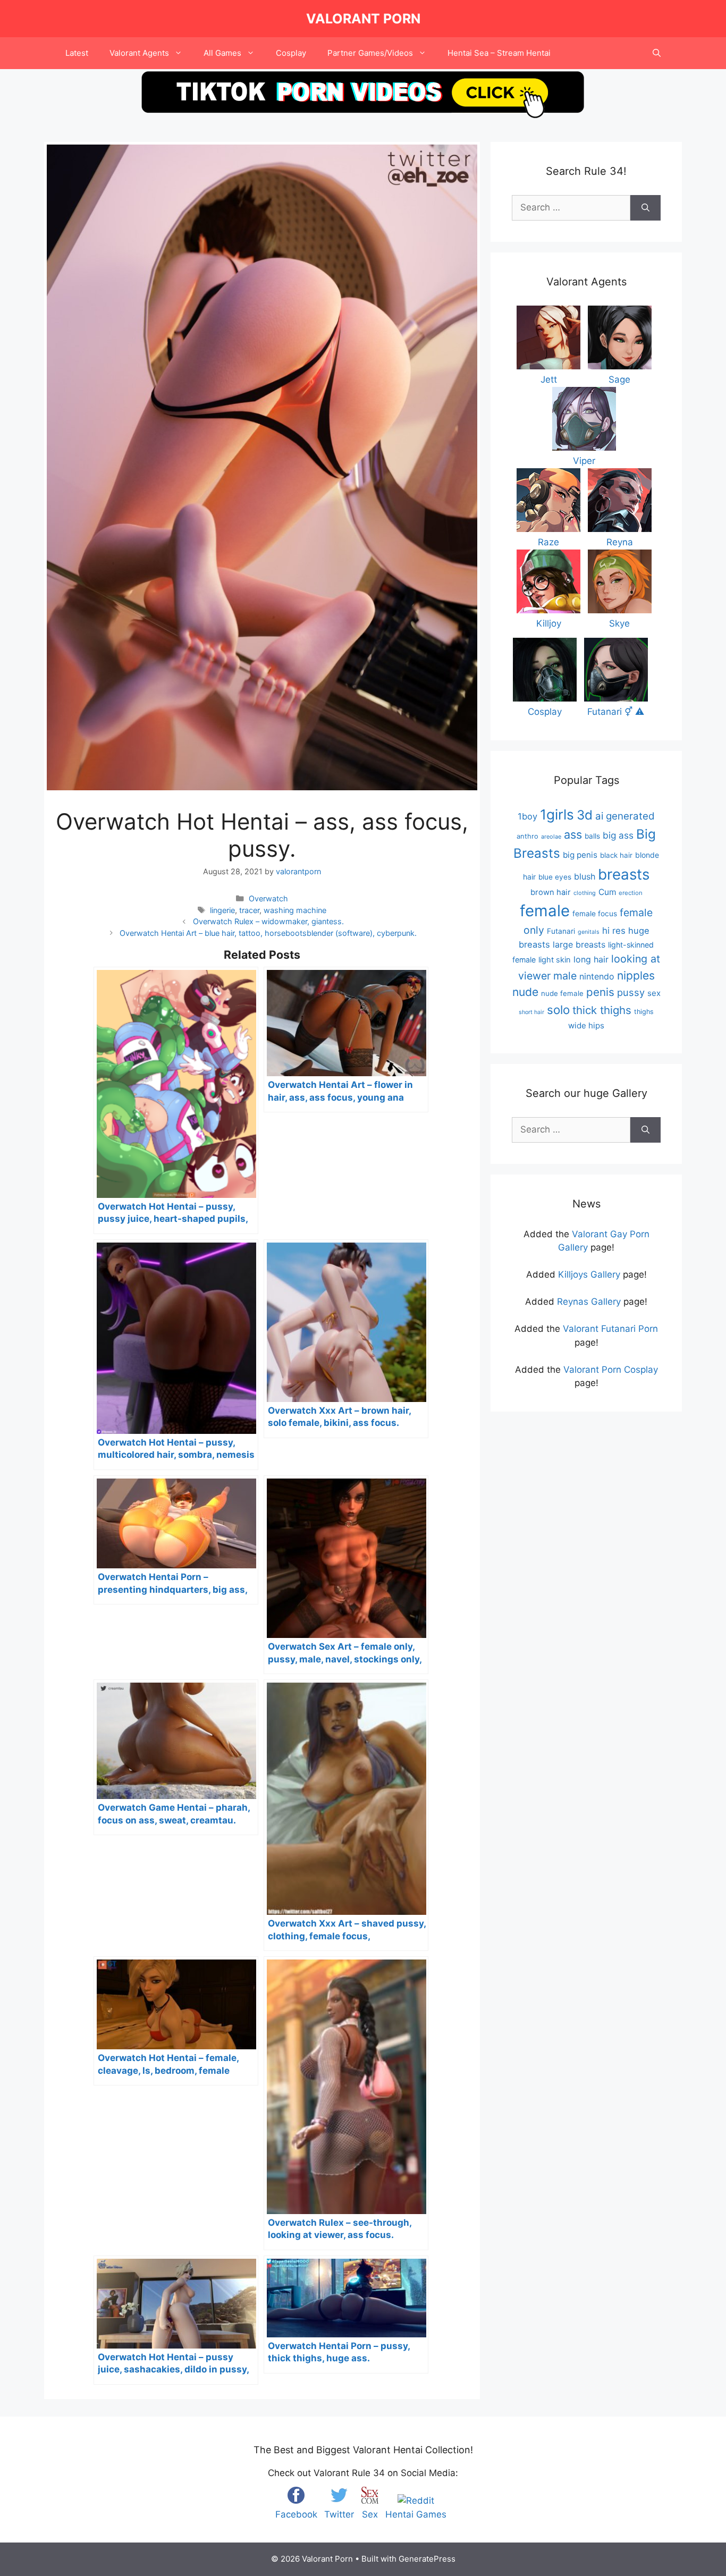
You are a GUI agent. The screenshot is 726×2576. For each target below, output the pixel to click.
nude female (562, 993)
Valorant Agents (139, 53)
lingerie (222, 910)
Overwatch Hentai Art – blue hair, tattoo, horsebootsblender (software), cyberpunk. (268, 933)
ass (573, 834)
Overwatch (268, 898)
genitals (589, 932)
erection (631, 893)
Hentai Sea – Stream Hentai (499, 53)
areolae (551, 837)
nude (525, 992)
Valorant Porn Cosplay (611, 1370)
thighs (644, 1012)
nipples (636, 975)
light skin (555, 960)
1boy (527, 816)
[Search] (645, 208)
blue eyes (555, 877)
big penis (580, 855)
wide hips (586, 1025)
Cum (607, 892)
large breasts (579, 944)
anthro (527, 836)
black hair (616, 855)
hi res (614, 931)
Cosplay (291, 53)
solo (558, 1010)
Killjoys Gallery (589, 1274)
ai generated (625, 816)
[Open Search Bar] (657, 53)
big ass (618, 835)
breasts (624, 874)
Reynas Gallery (589, 1302)
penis (600, 992)
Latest (77, 53)
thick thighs (602, 1010)
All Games (222, 53)
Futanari (561, 931)
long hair (591, 959)
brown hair (551, 892)
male (565, 976)
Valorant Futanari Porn (610, 1329)
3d (585, 815)
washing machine (295, 910)
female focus (595, 914)
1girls (557, 814)
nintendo (597, 976)
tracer (249, 910)
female (545, 911)
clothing (585, 893)
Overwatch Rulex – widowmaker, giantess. (268, 921)
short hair (531, 1012)
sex (654, 993)
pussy (631, 992)
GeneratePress (427, 2559)
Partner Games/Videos (370, 53)
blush (585, 876)
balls (592, 836)
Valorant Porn (363, 19)
